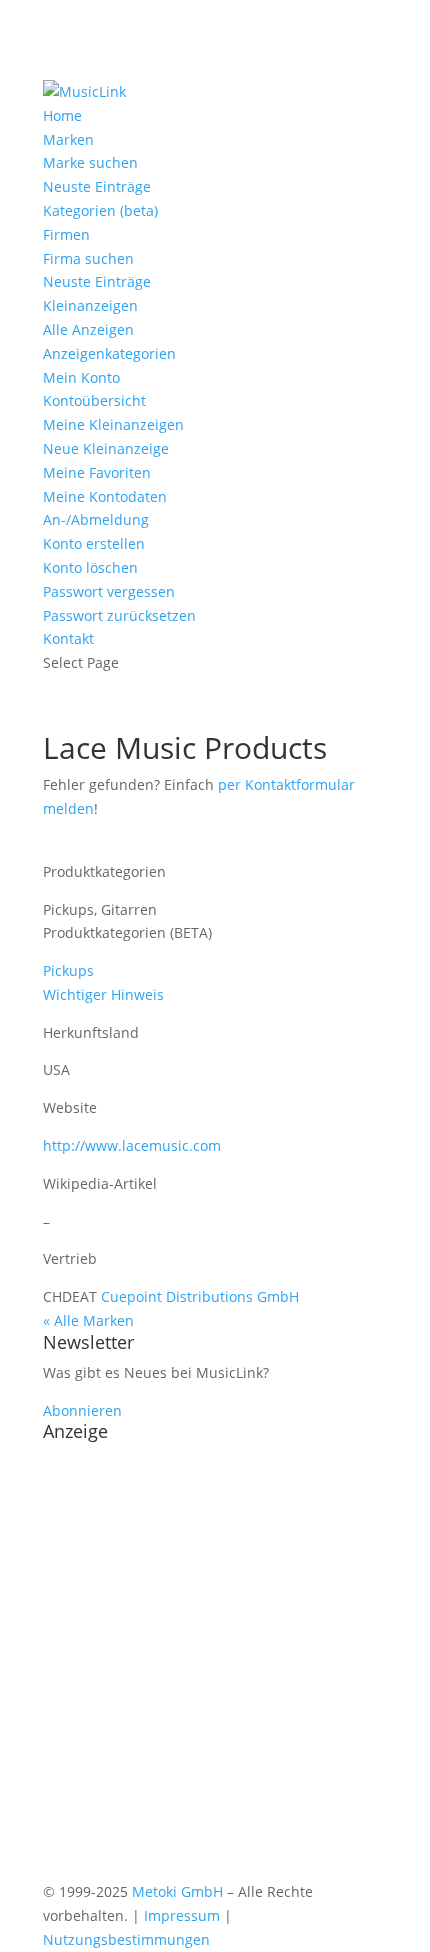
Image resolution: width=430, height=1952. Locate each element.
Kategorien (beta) (100, 210)
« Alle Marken (88, 1320)
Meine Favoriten (97, 472)
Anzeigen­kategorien (109, 353)
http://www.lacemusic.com (132, 1145)
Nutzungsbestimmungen (126, 1939)
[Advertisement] (215, 1665)
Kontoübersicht (94, 400)
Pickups (68, 970)
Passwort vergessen (109, 591)
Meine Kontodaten (105, 496)
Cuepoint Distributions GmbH (200, 1296)
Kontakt (68, 638)
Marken (68, 139)
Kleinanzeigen (90, 305)
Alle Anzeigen (88, 329)
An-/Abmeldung (96, 519)
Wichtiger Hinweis (103, 994)
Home (62, 115)
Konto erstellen (94, 543)
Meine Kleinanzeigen (113, 424)
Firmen (66, 234)
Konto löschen (90, 567)
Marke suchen (90, 162)
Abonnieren (82, 1410)
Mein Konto (81, 377)
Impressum (182, 1915)
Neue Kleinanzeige (106, 448)
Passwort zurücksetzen (119, 615)
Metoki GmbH (177, 1891)
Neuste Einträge (97, 186)
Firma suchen (88, 258)
